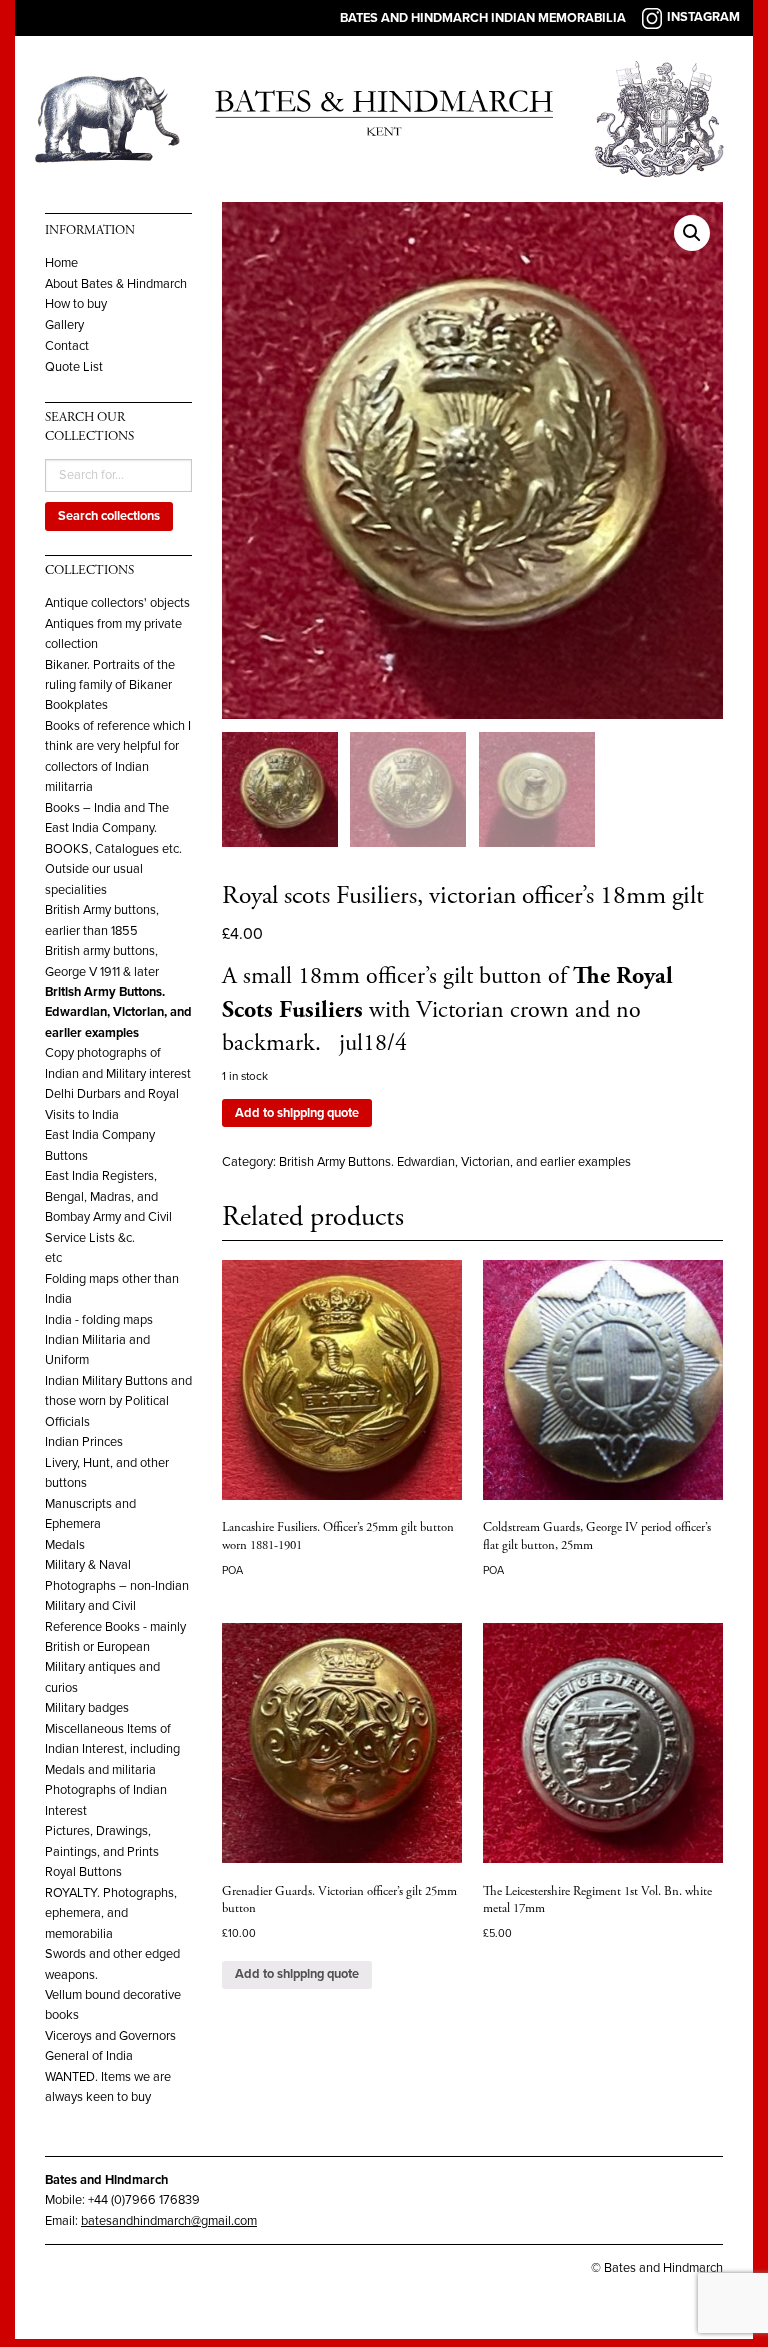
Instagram (703, 17)
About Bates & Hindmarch (116, 284)
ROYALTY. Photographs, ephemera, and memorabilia (111, 1913)
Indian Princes (84, 1442)
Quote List (74, 367)
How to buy (76, 304)
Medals (65, 1545)
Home (61, 263)
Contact (67, 346)
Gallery (64, 325)
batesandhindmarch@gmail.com (169, 2221)
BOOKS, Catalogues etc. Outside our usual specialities (113, 869)
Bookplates (76, 705)
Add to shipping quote (297, 1113)
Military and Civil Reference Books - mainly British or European (115, 1626)
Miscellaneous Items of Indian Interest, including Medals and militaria (112, 1749)
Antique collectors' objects (117, 603)
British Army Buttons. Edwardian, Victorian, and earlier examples (118, 1012)
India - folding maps (99, 1320)
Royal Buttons (83, 1872)
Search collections (109, 516)
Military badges (87, 1708)
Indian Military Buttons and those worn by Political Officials (118, 1401)
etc (53, 1258)
